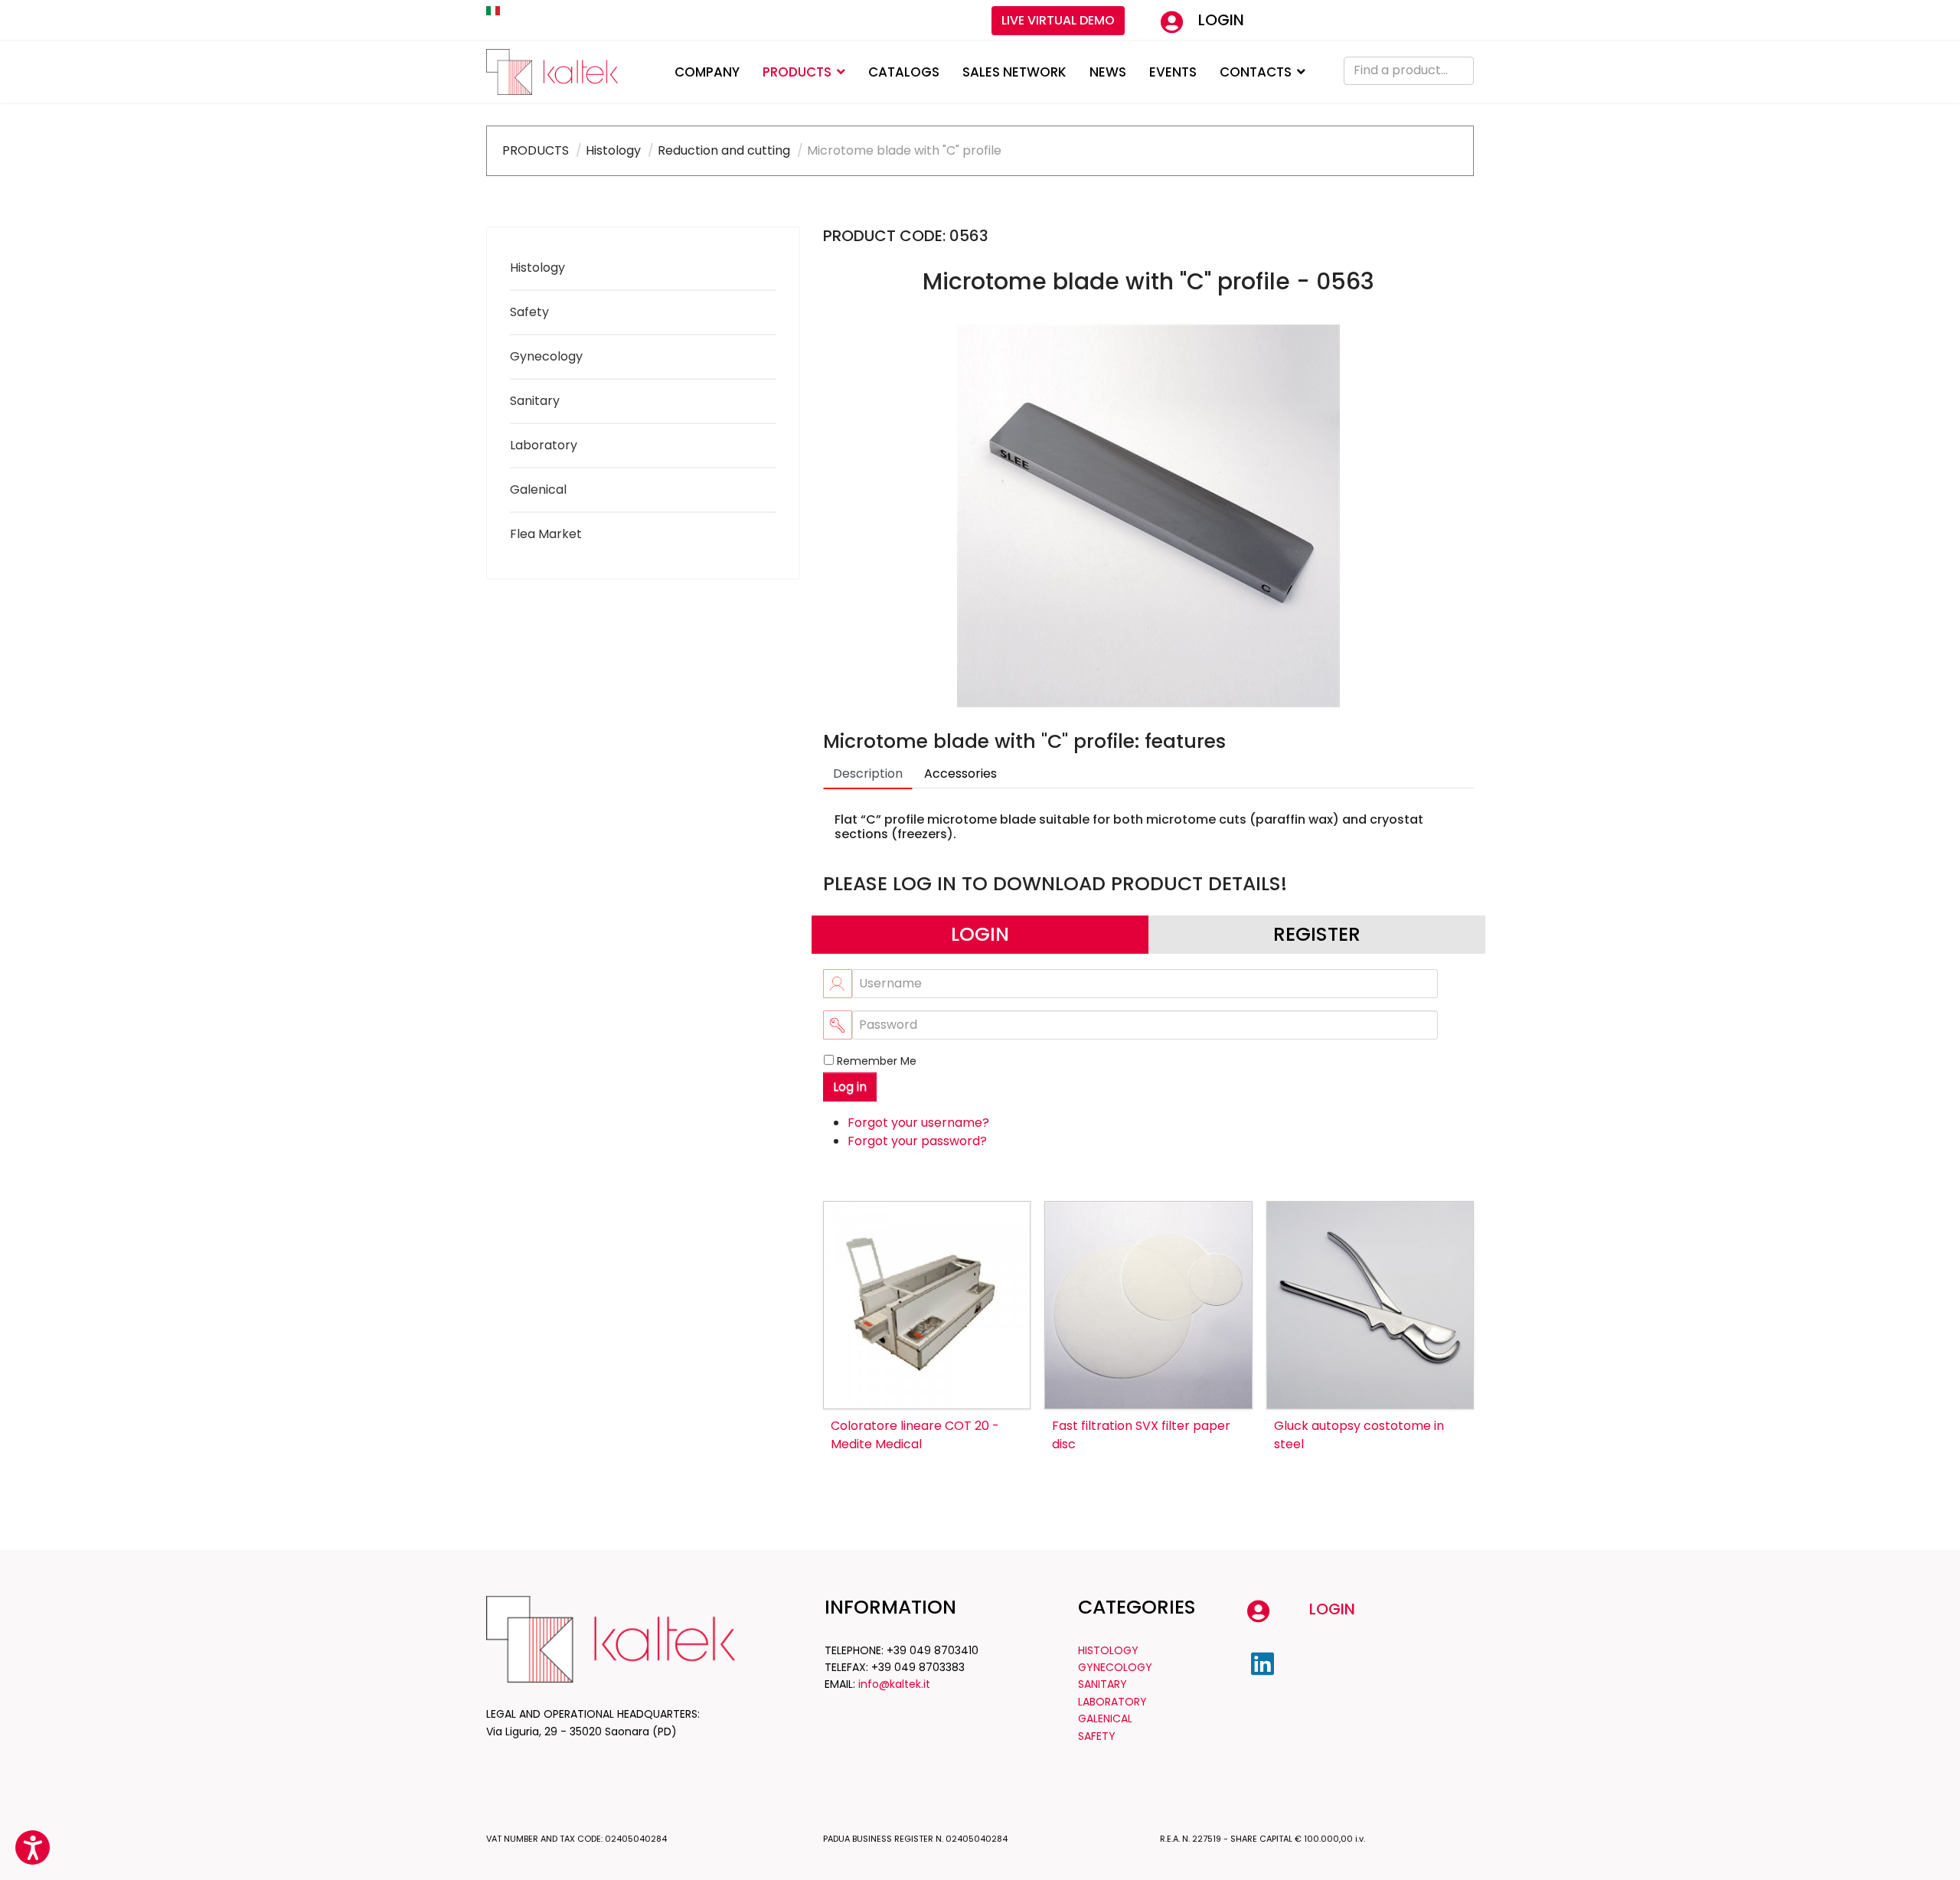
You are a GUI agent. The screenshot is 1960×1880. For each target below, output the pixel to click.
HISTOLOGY (1108, 1650)
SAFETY (1097, 1736)
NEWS (1108, 72)
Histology (537, 268)
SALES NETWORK (1014, 72)
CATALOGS (904, 72)
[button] (33, 1847)
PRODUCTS (797, 72)
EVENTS (1173, 72)
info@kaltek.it (894, 1684)
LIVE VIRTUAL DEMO (1058, 20)
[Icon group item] (1263, 1664)
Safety (529, 312)
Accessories (960, 774)
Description (868, 774)
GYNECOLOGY (1115, 1667)
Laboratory (544, 445)
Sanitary (535, 401)
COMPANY (707, 72)
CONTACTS (1256, 72)
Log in (850, 1087)
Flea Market (546, 534)
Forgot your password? (917, 1141)
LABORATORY (1112, 1702)
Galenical (538, 490)
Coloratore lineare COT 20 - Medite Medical (915, 1435)
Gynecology (546, 356)
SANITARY (1102, 1684)
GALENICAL (1105, 1718)
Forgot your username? (918, 1123)
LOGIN (1221, 20)
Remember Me (877, 1061)
